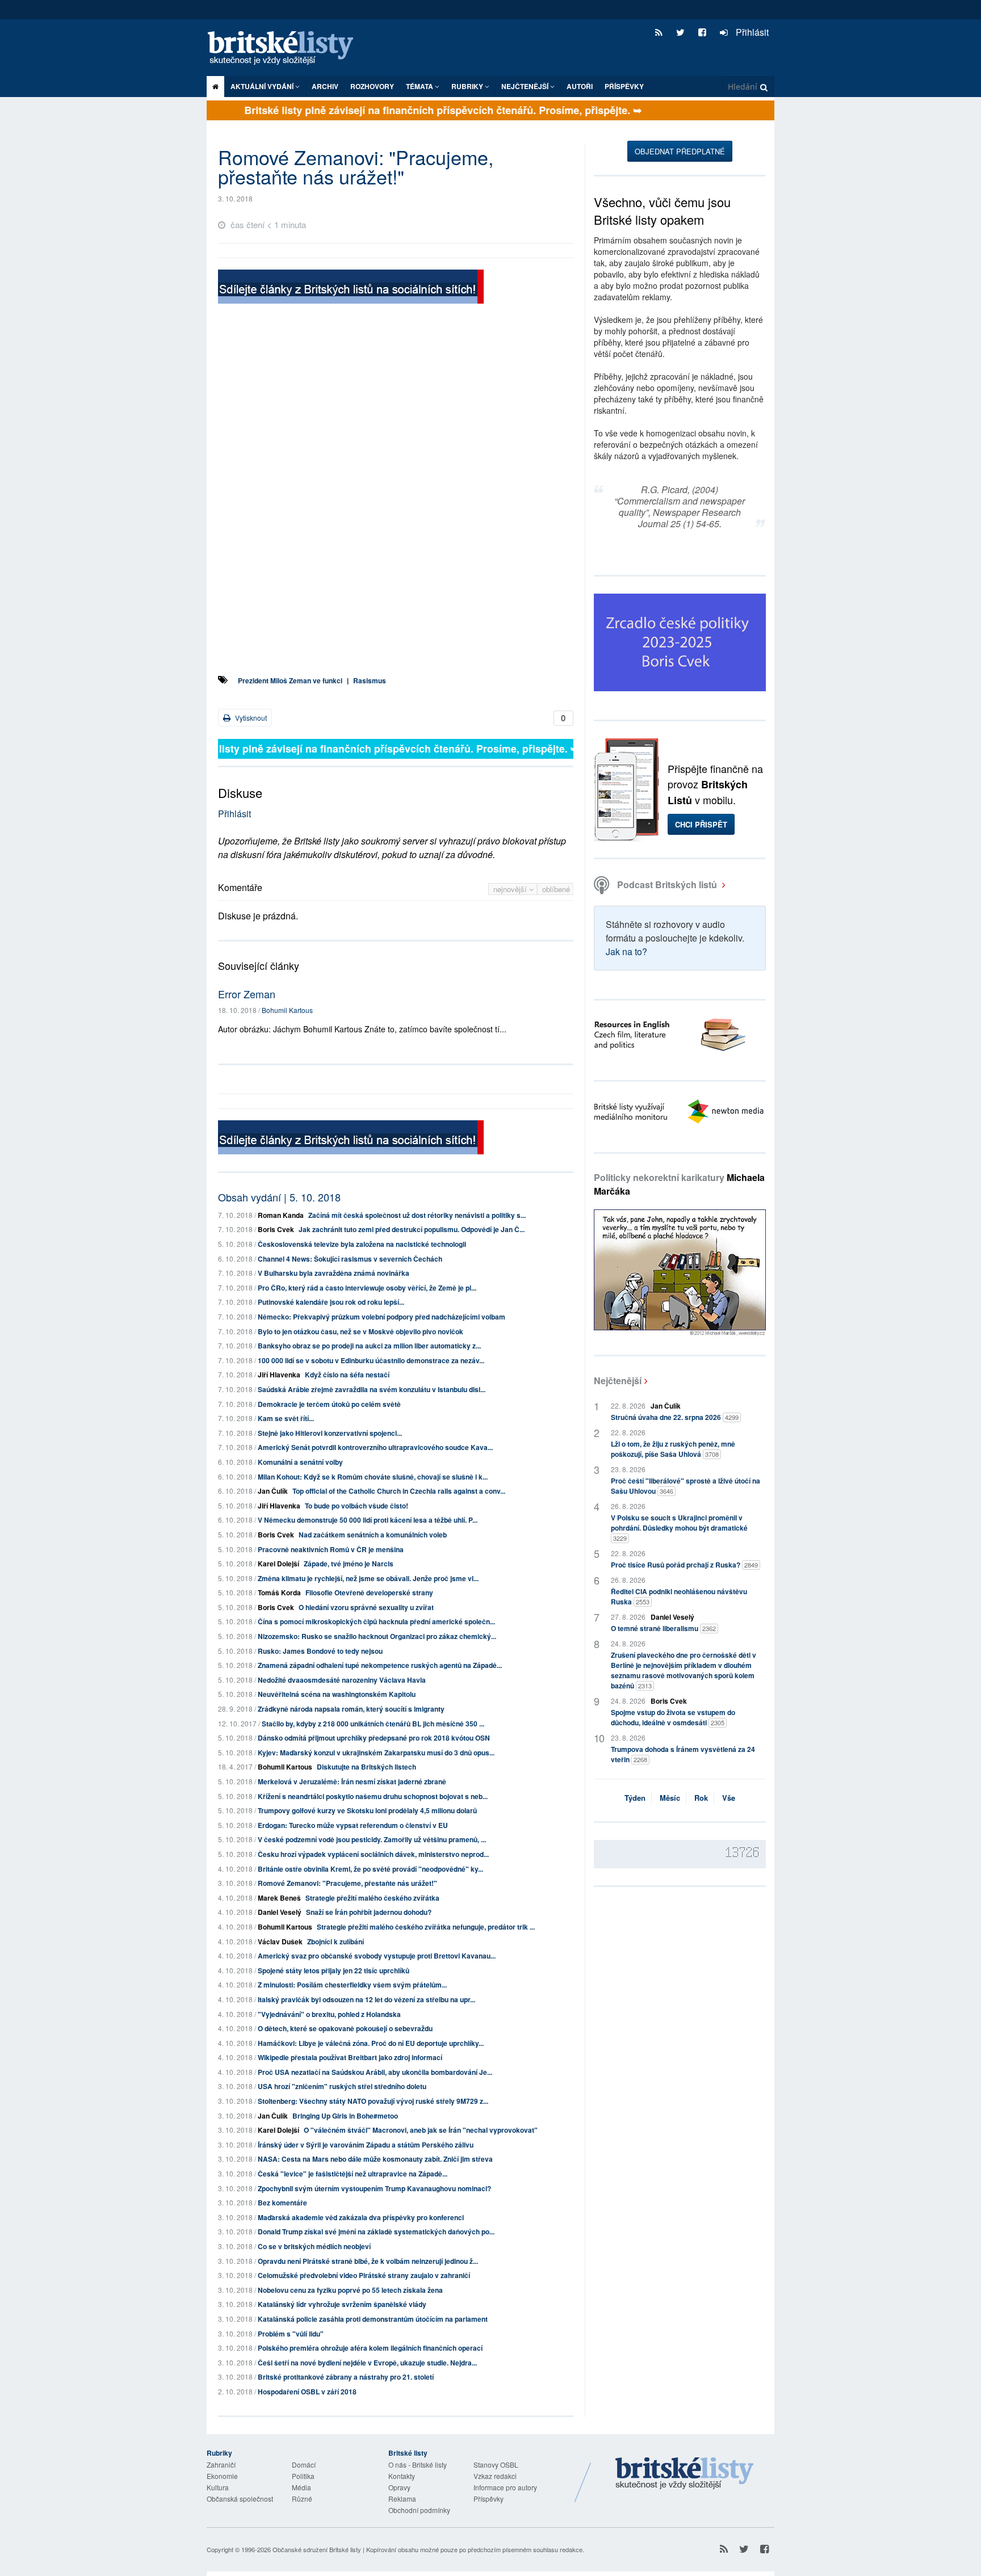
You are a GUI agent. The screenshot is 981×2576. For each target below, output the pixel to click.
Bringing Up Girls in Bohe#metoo (345, 2116)
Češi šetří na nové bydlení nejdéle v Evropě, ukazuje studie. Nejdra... (367, 2363)
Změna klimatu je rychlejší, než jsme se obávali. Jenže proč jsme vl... (368, 1578)
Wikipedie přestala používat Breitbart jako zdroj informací (350, 2057)
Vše (729, 1798)
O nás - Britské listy (418, 2464)
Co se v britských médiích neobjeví (314, 2246)
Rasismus (370, 680)
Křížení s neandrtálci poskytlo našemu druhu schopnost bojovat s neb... (373, 1796)
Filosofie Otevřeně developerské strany (369, 1592)
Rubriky (468, 86)
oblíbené (556, 889)
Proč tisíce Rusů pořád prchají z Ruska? (684, 1565)
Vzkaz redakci (495, 2476)
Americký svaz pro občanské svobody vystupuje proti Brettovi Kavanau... (377, 1956)
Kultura (218, 2487)
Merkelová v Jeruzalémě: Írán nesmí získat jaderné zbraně (352, 1781)
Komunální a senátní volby (300, 1462)
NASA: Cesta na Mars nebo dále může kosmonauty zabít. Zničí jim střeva (375, 2159)
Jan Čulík (273, 1491)
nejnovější (511, 889)
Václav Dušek (280, 1942)
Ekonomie (222, 2476)
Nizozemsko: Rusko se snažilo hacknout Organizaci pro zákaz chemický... (377, 1636)
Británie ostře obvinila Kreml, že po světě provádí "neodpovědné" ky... (370, 1869)
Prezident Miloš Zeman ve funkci (290, 680)
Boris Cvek (276, 1229)
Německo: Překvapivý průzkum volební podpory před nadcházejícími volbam (381, 1317)
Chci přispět (701, 824)
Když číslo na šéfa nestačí (347, 1375)
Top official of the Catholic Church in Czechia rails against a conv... (399, 1491)
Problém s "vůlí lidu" (291, 2334)
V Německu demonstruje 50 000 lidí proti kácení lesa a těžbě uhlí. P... (368, 1520)
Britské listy (286, 49)
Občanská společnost (240, 2499)
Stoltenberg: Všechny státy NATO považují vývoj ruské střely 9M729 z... (373, 2101)
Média (301, 2487)
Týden (635, 1798)
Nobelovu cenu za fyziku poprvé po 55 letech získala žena (350, 2290)
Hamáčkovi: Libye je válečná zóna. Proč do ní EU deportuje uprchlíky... (371, 2043)
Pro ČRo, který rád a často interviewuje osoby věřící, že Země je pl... (367, 1288)
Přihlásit (751, 32)
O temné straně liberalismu (663, 1628)
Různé (302, 2499)
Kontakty (402, 2476)
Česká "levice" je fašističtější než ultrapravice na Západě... (353, 2174)
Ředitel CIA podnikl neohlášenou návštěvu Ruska (679, 1596)
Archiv (325, 86)
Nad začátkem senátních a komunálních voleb (373, 1535)
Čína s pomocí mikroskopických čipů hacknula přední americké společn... (376, 1621)
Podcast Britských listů (667, 884)
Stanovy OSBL (496, 2464)
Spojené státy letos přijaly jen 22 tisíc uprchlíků (334, 1970)
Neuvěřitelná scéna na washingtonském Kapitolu (337, 1694)
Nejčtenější (618, 1381)
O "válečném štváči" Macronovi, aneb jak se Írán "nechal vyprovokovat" (421, 2130)
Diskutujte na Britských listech (366, 1767)
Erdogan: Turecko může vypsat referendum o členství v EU (353, 1825)
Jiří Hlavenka (279, 1375)
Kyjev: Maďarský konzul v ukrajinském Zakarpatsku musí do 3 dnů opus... (376, 1753)
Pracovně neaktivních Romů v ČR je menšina (331, 1549)
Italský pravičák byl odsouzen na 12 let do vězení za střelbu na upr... (366, 1999)
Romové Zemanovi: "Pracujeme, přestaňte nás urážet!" (347, 1883)
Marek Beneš (279, 1898)
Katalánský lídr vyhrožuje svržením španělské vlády (342, 2304)
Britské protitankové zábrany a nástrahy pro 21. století (346, 2377)
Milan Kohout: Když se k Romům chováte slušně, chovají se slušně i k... (373, 1477)
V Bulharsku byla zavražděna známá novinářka (334, 1273)
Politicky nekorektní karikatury (679, 1184)
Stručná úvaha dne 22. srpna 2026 (675, 1417)
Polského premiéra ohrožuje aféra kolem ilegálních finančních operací (370, 2348)
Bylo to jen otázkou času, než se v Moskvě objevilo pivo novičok (360, 1331)
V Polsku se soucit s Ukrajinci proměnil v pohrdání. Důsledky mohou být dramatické (679, 1527)
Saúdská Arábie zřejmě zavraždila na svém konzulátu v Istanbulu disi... (372, 1389)
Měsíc (670, 1798)
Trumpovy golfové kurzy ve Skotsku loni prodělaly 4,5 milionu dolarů (367, 1810)
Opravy (399, 2487)
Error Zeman (247, 994)
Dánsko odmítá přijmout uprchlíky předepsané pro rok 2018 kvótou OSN (374, 1738)
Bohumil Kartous (287, 1010)
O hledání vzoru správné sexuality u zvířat (366, 1607)
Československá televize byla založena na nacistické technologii (362, 1244)
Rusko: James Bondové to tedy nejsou (320, 1651)
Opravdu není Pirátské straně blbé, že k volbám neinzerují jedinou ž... (368, 2261)
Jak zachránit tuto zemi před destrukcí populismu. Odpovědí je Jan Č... (412, 1229)
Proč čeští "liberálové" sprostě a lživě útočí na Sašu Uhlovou (686, 1486)
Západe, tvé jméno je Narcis (349, 1564)
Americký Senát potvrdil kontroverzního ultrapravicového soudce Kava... (375, 1447)
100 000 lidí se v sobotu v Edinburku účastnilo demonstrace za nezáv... (371, 1360)
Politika (303, 2476)
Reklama (402, 2499)
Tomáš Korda (279, 1592)
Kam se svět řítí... (286, 1418)
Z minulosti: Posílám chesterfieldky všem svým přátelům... (352, 1985)
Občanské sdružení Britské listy (317, 2549)
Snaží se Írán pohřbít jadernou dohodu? (369, 1912)
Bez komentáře (282, 2203)
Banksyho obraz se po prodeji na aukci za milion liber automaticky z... (369, 1346)
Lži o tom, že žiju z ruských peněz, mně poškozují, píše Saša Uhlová (673, 1449)
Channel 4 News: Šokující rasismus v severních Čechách (350, 1259)
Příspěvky (624, 86)
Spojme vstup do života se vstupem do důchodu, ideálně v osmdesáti (673, 1717)
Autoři (580, 86)
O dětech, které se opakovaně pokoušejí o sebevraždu (345, 2028)
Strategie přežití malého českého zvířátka (372, 1898)
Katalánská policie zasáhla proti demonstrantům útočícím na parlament (373, 2319)
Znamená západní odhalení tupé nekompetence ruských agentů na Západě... (380, 1665)
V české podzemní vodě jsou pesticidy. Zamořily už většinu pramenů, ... (372, 1839)
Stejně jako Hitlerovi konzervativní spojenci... (330, 1433)
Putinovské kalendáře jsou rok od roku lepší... (331, 1302)
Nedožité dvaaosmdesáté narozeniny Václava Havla (342, 1680)
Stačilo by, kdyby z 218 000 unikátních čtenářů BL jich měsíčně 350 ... (373, 1724)
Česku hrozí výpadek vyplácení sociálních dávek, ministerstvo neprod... (373, 1854)
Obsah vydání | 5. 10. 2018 (279, 1197)
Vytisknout (250, 718)
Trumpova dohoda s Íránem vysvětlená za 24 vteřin (683, 1754)
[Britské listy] (351, 288)
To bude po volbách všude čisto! (357, 1506)
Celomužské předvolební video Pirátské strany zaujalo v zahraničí (364, 2275)
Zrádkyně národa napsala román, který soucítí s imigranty (351, 1709)
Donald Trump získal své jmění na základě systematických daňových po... (376, 2232)
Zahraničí (221, 2464)
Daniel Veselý (280, 1912)
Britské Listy (685, 2474)
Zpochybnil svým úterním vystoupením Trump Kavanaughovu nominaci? (374, 2188)
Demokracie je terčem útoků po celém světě (329, 1404)
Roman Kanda (281, 1215)
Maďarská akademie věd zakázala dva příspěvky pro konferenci (361, 2217)
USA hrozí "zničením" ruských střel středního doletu (342, 2086)
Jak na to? (626, 951)
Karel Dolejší (278, 1564)
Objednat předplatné (680, 151)
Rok (701, 1798)
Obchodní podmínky (419, 2510)
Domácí (304, 2464)
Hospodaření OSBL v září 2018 (307, 2392)
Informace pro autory (505, 2487)
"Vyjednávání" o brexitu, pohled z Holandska (329, 2014)
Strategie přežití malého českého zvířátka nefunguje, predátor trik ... (426, 1927)
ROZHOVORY (372, 86)
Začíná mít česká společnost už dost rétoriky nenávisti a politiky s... (417, 1215)
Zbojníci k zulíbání (336, 1942)
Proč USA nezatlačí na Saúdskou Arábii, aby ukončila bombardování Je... (375, 2072)
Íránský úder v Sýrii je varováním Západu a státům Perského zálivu (366, 2145)
